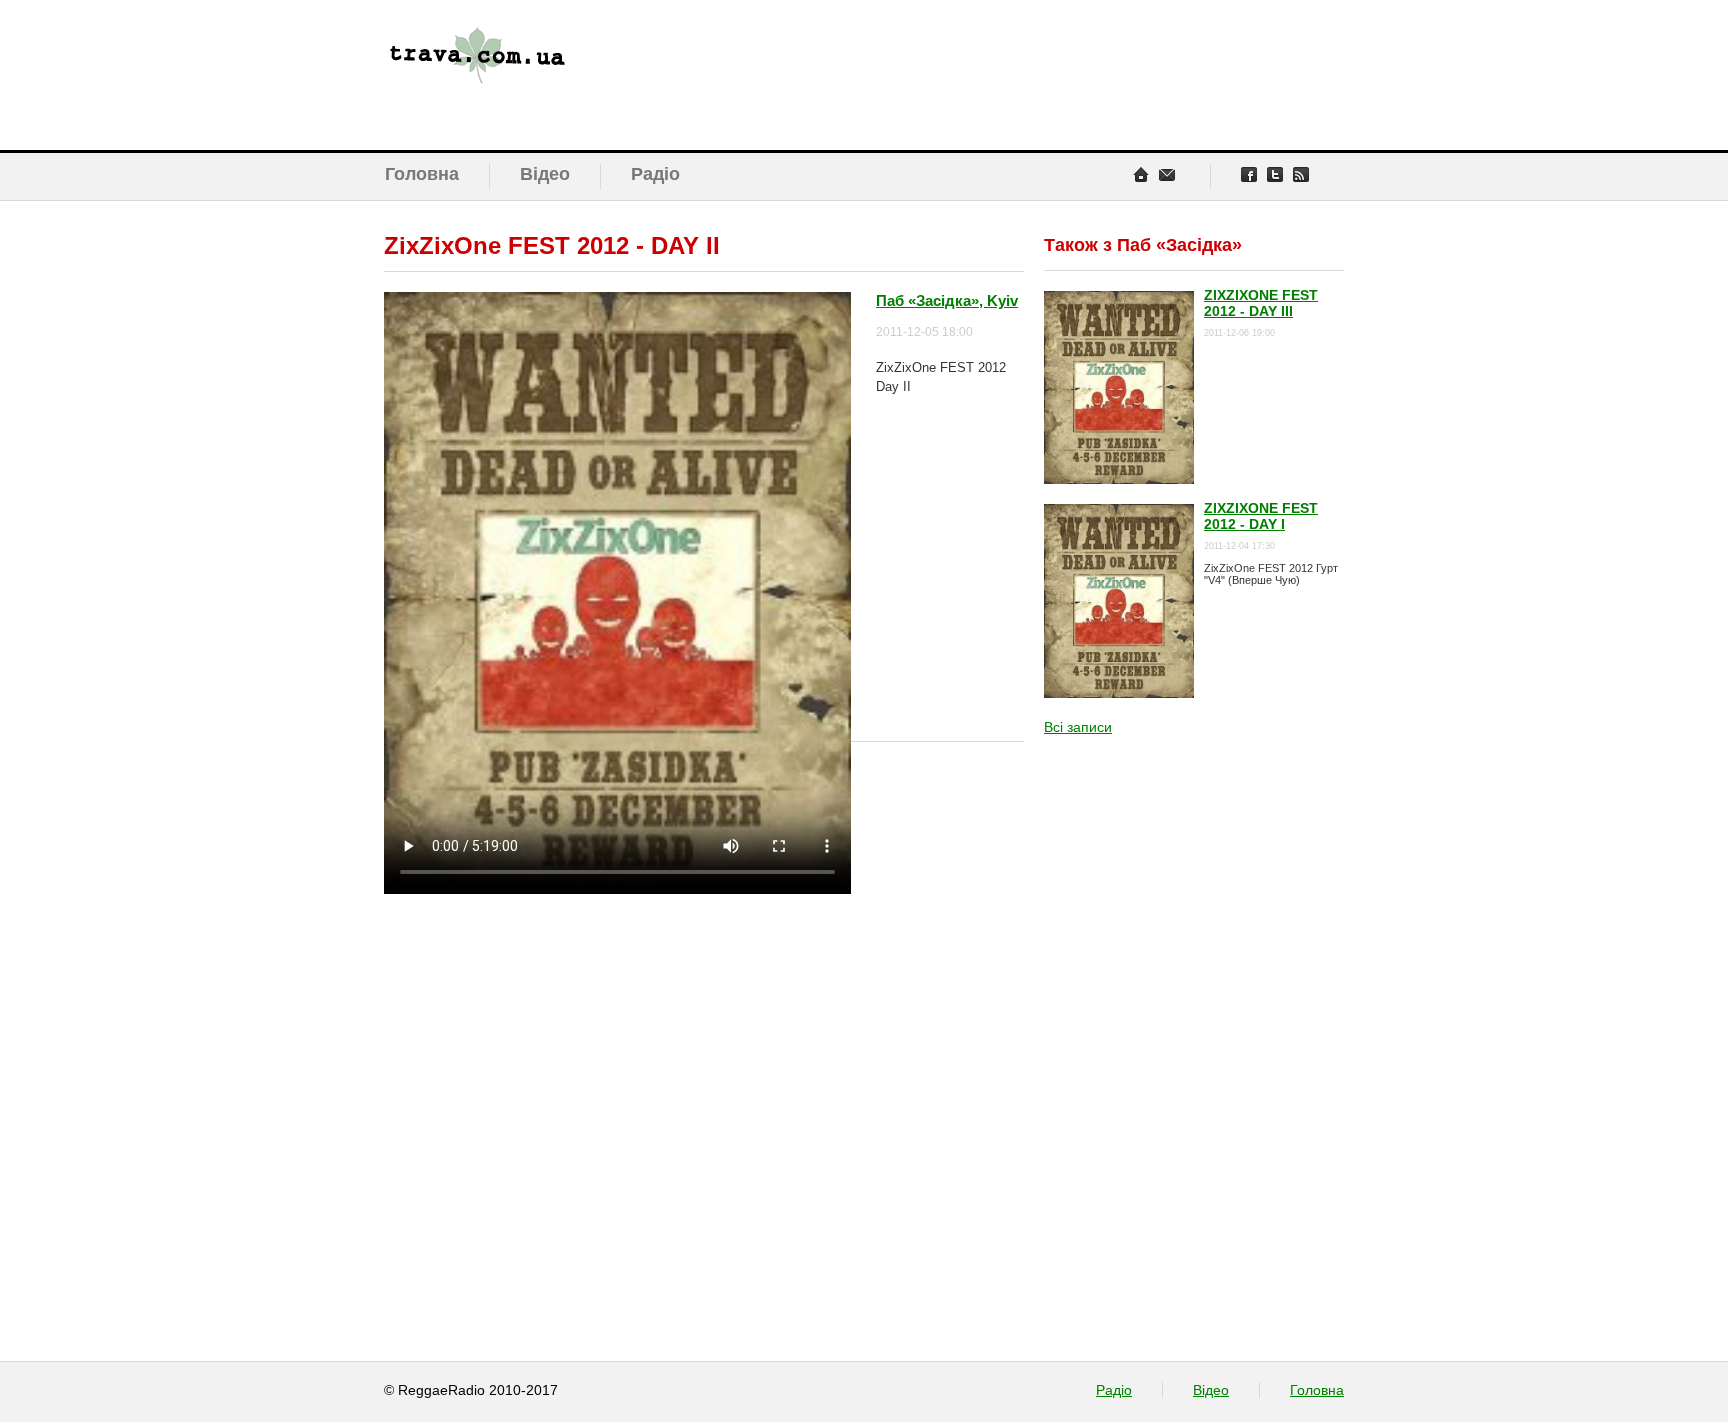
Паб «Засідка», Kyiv (947, 300)
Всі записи (1078, 727)
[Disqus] (704, 1015)
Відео (545, 174)
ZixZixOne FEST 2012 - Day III (1261, 303)
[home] (1141, 175)
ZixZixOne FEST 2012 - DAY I (1261, 516)
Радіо (655, 174)
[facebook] (1249, 175)
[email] (1167, 175)
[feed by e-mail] (1301, 175)
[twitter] (1275, 175)
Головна (422, 174)
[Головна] (551, 75)
